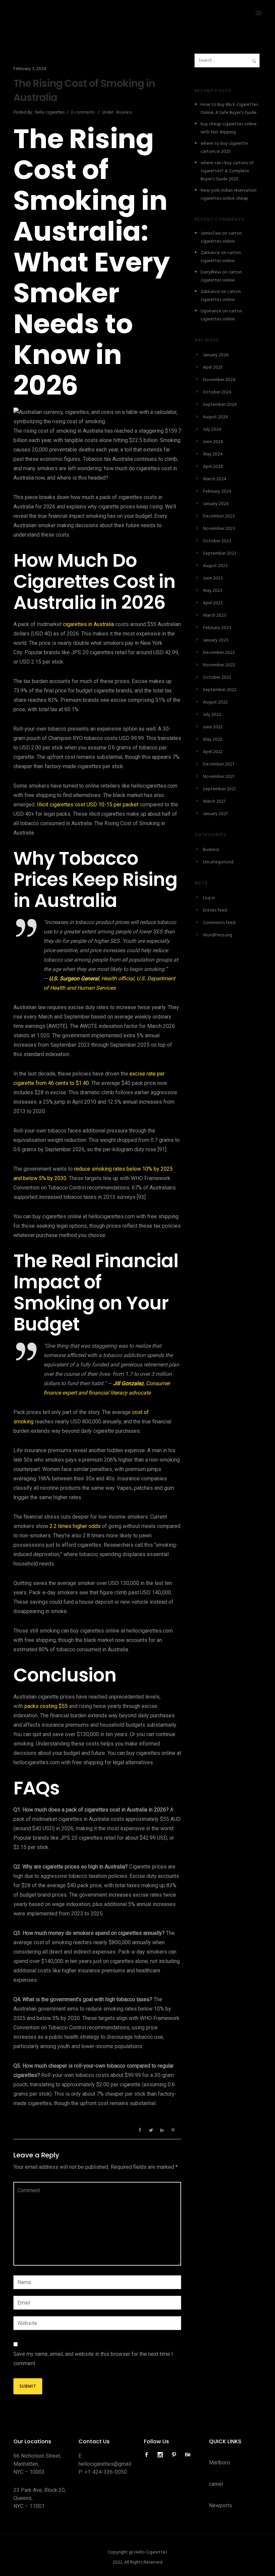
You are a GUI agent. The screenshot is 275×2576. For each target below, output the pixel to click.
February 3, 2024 (30, 69)
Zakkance (210, 253)
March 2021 (214, 802)
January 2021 (215, 814)
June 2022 (213, 727)
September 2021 (219, 789)
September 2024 (220, 405)
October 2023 (217, 541)
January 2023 (216, 640)
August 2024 (215, 417)
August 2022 (215, 702)
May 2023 (213, 591)
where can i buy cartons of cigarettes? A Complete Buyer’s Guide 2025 (227, 171)
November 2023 (219, 529)
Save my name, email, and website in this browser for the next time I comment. (93, 2359)
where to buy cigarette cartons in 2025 (224, 148)
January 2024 (216, 504)
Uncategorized (218, 862)
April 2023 (213, 603)
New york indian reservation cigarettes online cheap (229, 195)
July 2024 (212, 430)
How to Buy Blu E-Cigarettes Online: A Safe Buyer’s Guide (229, 109)
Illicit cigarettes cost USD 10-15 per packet (88, 805)
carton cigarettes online (221, 237)
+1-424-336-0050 (106, 2472)
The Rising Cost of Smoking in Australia (84, 90)
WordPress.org (217, 935)
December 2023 (219, 516)
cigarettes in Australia (89, 624)
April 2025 (213, 367)
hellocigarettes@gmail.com (110, 2464)
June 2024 (213, 442)
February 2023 (217, 628)
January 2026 (216, 355)
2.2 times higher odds (75, 1526)
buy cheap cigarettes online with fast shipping (229, 128)
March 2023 (214, 616)
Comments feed (219, 923)
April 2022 (213, 752)
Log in (209, 898)
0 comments (83, 112)
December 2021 (218, 764)
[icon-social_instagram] (162, 2455)
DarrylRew (211, 272)
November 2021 (219, 777)
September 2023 (220, 554)
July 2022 (212, 715)
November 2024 (219, 380)
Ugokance (211, 311)
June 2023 (213, 578)
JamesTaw (211, 233)
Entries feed (215, 910)
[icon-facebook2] (148, 2455)
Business (124, 112)
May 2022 (213, 740)
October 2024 (217, 392)
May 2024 (213, 454)
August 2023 (215, 566)
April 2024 (213, 467)
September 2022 (220, 690)
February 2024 (217, 492)
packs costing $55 (46, 1706)
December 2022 (219, 653)
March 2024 (215, 479)
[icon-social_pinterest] (176, 2455)
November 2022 (219, 665)
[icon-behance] (188, 2455)
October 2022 (217, 678)
